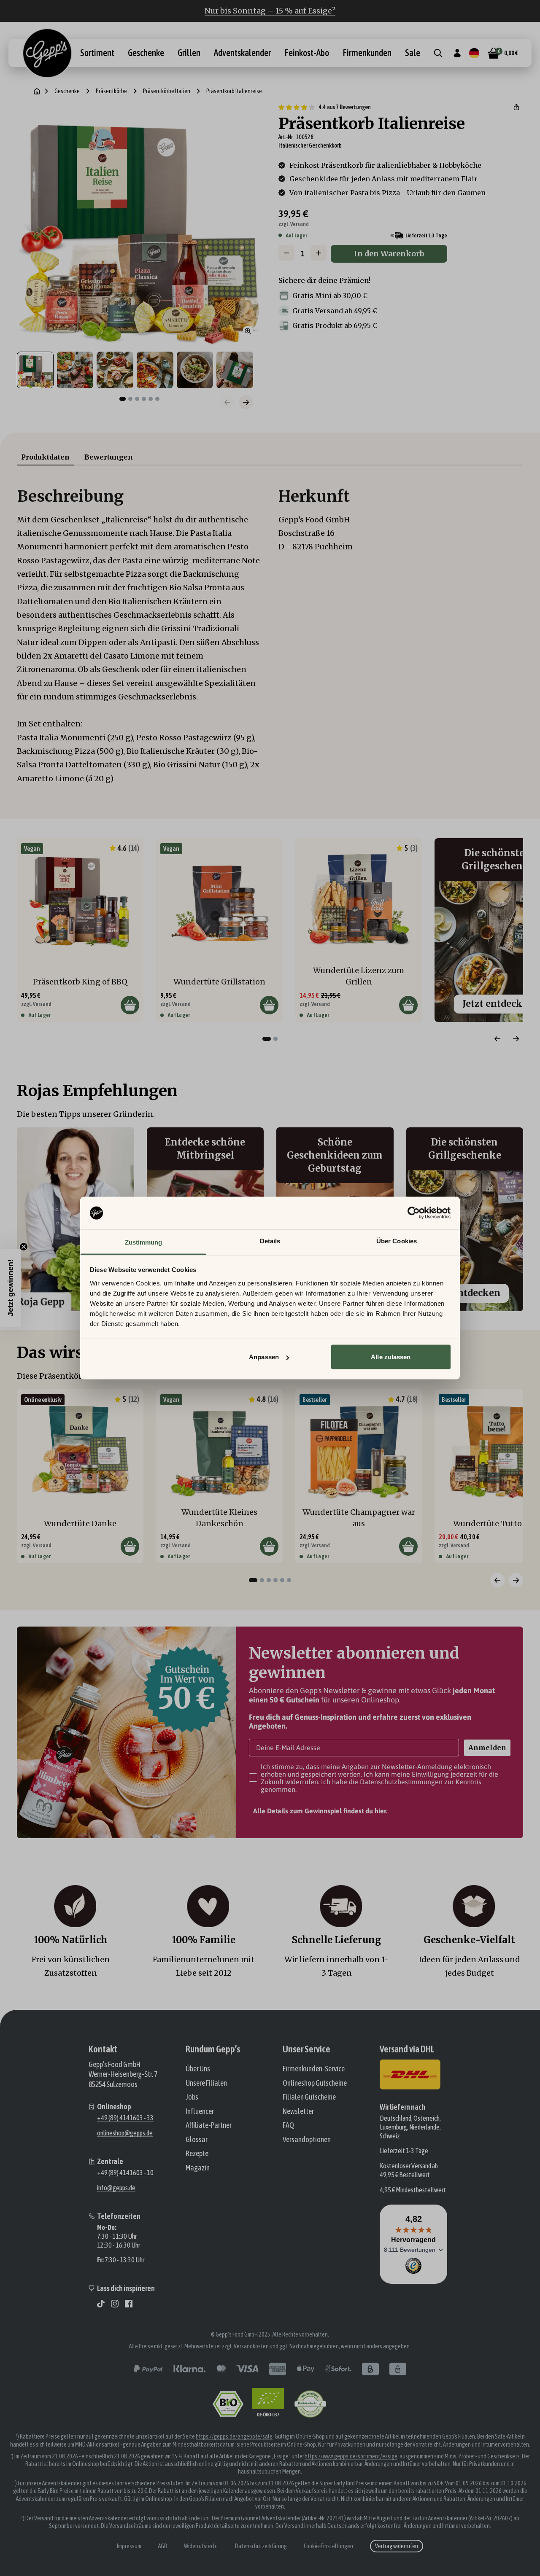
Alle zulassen (391, 1357)
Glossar (197, 2139)
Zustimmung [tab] (144, 1242)
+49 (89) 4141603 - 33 (125, 2118)
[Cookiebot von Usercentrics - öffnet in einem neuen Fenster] (414, 1213)
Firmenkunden (367, 53)
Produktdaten (45, 457)
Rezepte (197, 2153)
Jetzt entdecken (465, 1293)
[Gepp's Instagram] (115, 2304)
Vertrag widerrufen (397, 2546)
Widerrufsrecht (201, 2546)
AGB (163, 2546)
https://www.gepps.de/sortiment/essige (351, 2456)
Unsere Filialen (206, 2083)
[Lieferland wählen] (474, 53)
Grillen (189, 53)
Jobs (192, 2097)
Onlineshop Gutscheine (315, 2083)
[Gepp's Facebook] (129, 2304)
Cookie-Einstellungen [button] (328, 2546)
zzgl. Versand (294, 224)
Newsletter (298, 2111)
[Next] (516, 1039)
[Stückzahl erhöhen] (319, 253)
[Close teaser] (24, 1247)
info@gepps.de (116, 2188)
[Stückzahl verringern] (286, 253)
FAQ (288, 2125)
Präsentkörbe (111, 91)
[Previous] (497, 1039)
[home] (37, 91)
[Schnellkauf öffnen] (130, 1005)
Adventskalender (242, 53)
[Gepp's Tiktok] (101, 2304)
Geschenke (146, 53)
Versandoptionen (307, 2139)
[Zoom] (248, 331)
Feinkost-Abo (307, 53)
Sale (413, 53)
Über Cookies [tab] (397, 1241)
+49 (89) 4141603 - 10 (125, 2173)
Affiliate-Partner (209, 2125)
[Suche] (438, 53)
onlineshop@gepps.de (125, 2133)
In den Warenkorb (389, 254)
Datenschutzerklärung (261, 2546)
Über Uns (198, 2069)
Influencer (200, 2111)
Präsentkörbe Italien (167, 91)
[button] (516, 107)
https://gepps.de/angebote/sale (234, 2436)
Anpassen (264, 1357)
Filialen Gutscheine (309, 2097)
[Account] (457, 53)
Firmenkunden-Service (314, 2069)
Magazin (198, 2168)
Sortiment (97, 53)
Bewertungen (109, 457)
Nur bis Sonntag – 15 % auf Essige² (270, 11)
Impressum (129, 2546)
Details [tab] (270, 1241)
